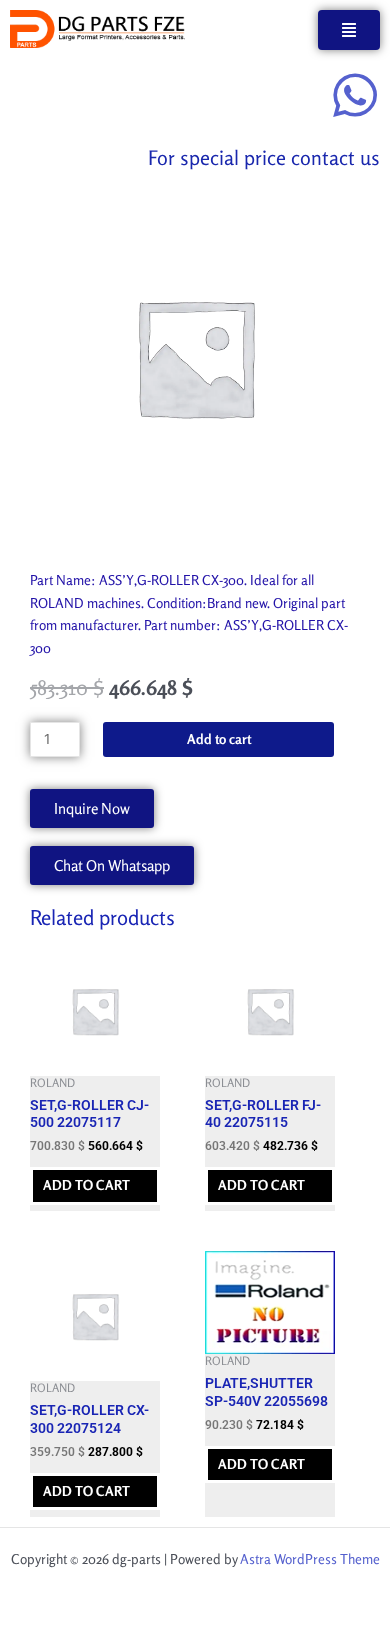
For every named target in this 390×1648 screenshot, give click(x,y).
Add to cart (219, 739)
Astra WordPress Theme (310, 1559)
